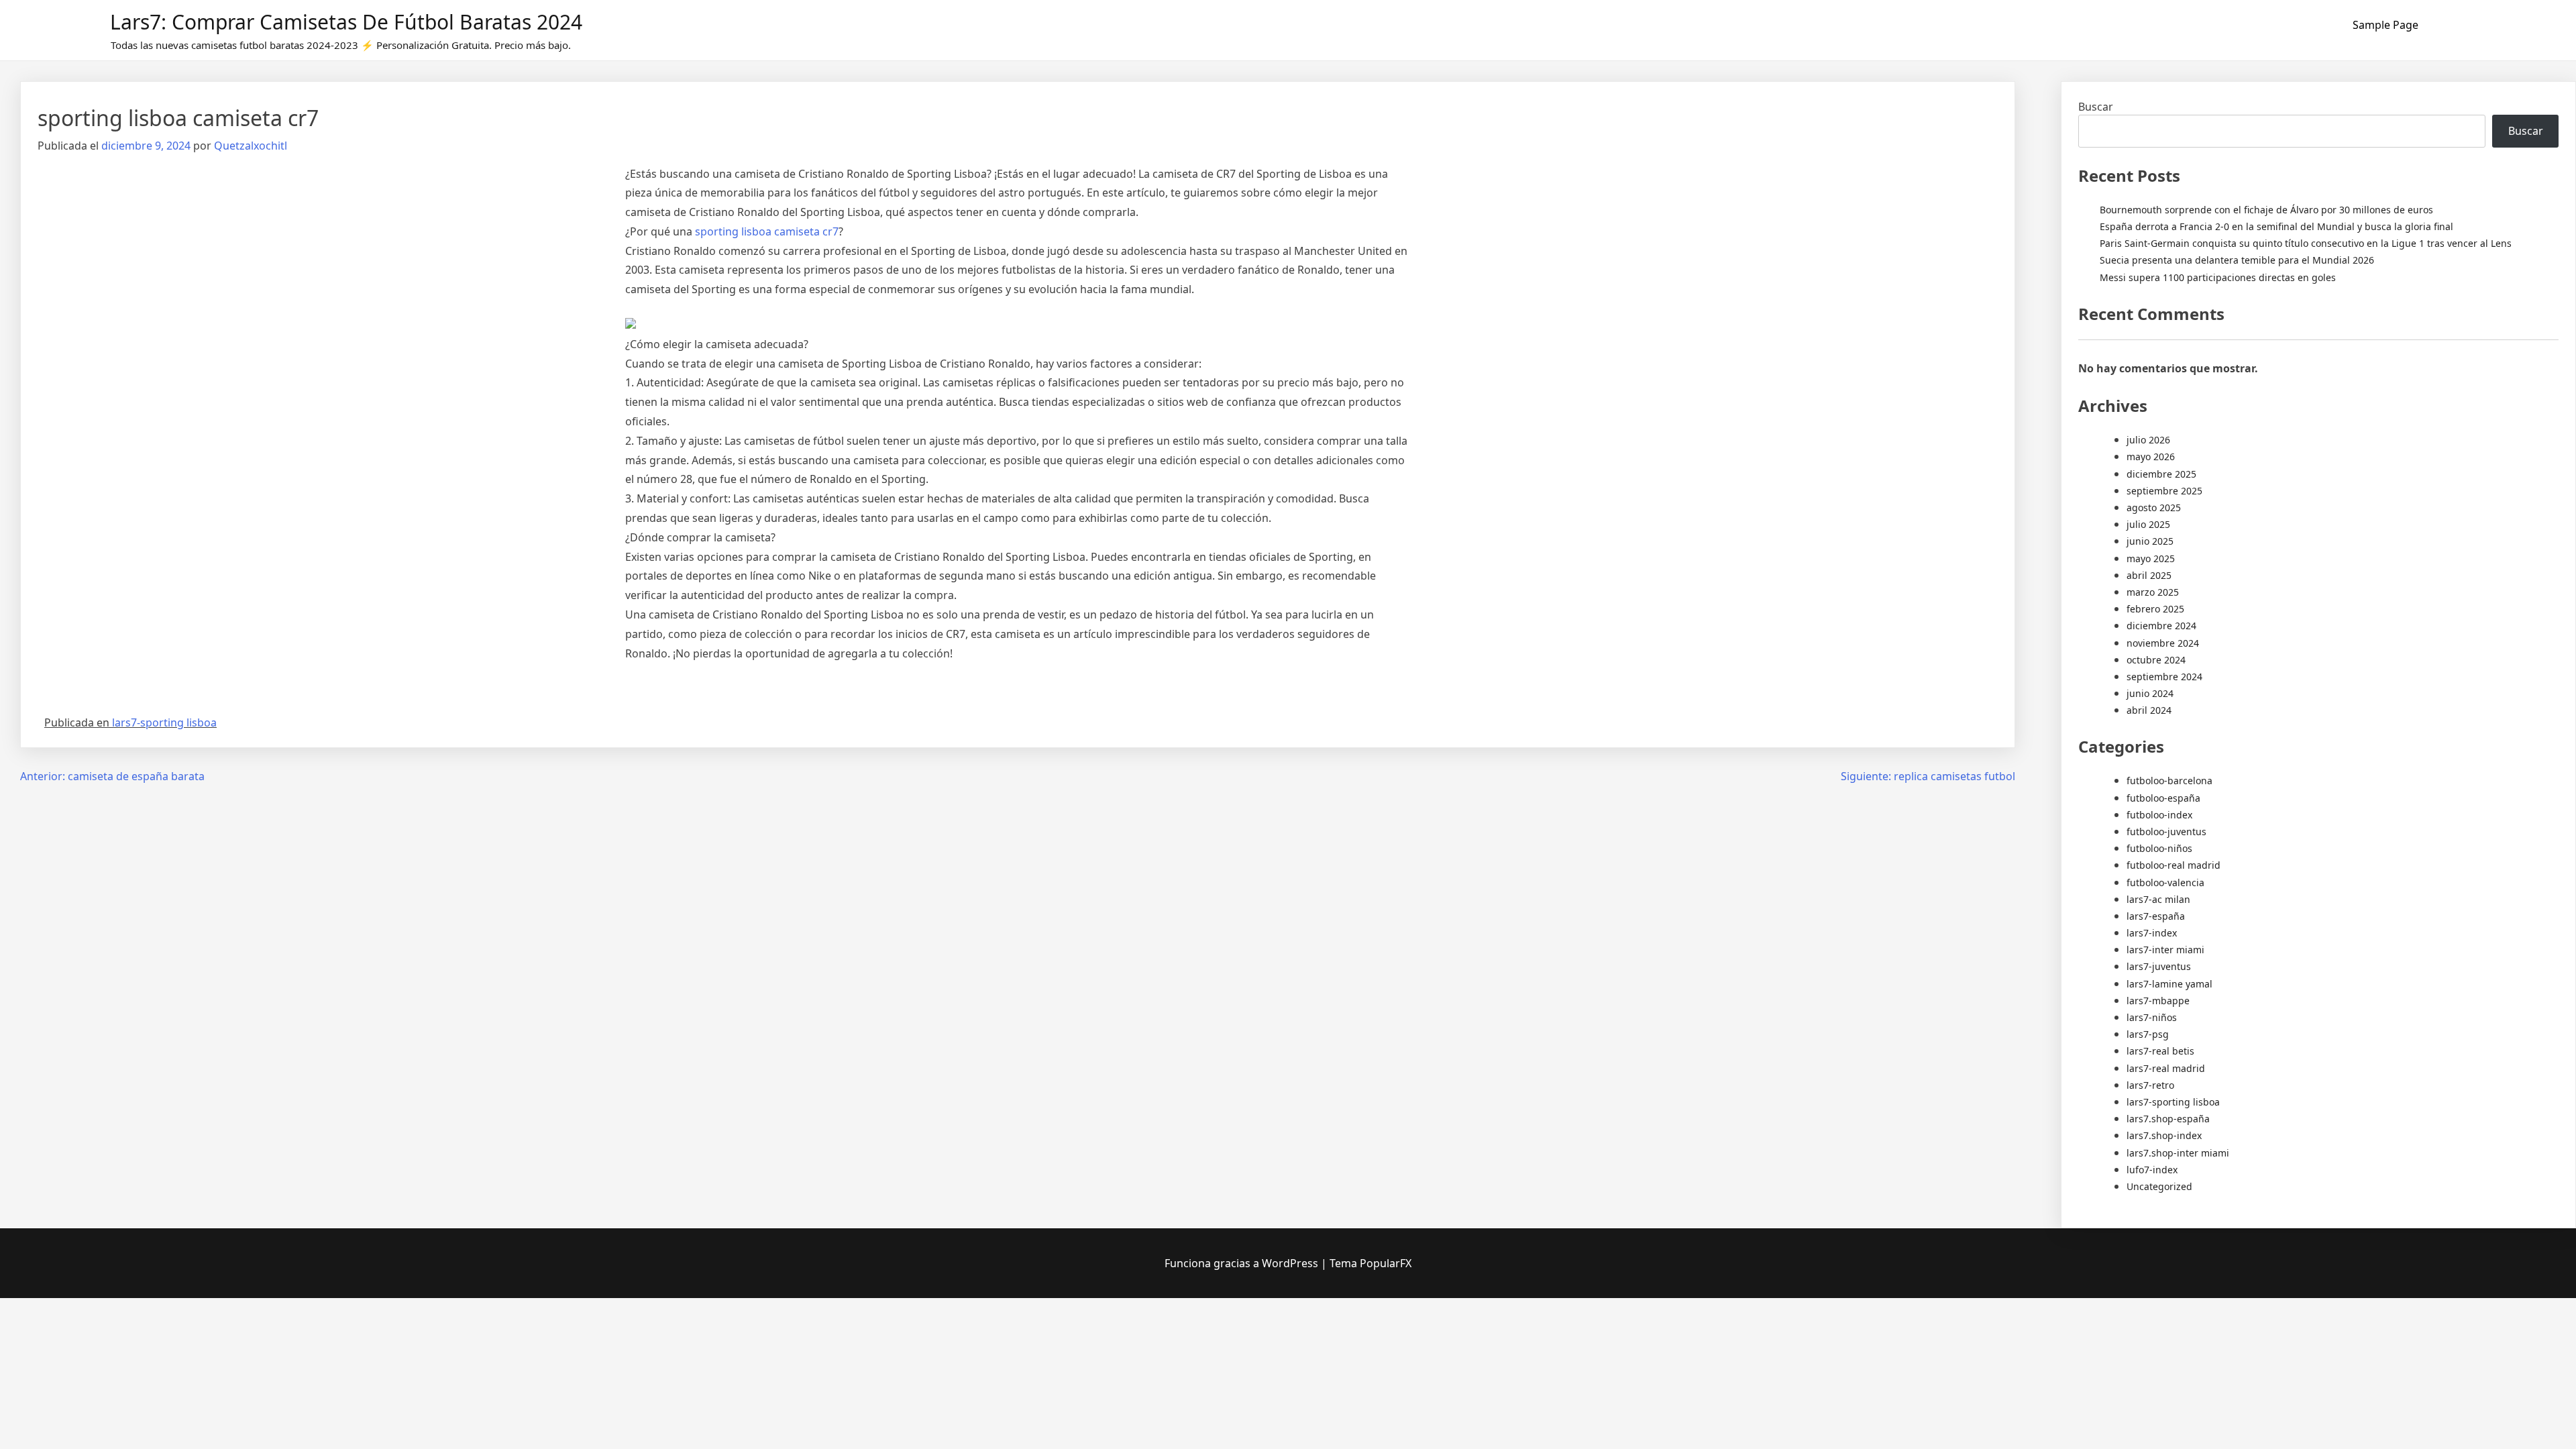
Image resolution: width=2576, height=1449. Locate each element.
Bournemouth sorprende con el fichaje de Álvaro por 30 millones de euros (2266, 210)
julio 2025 (2148, 524)
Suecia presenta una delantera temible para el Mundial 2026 (2237, 260)
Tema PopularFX (1371, 1263)
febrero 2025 (2155, 609)
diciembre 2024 (2161, 626)
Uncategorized (2159, 1186)
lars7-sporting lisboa (164, 722)
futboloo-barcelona (2169, 781)
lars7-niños (2152, 1017)
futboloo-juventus (2166, 831)
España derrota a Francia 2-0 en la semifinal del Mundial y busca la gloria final (2276, 226)
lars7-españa (2156, 916)
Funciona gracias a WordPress (1243, 1263)
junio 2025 (2150, 541)
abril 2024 (2149, 710)
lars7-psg (2148, 1034)
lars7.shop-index (2164, 1135)
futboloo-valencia (2165, 882)
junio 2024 (2150, 693)
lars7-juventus (2159, 966)
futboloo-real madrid (2173, 865)
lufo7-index (2152, 1170)
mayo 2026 (2151, 457)
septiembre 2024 (2164, 677)
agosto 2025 (2154, 507)
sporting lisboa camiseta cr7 (767, 231)
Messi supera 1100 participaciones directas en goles (2218, 277)
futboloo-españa (2163, 798)
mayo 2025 (2151, 558)
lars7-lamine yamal (2169, 984)
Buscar (2096, 107)
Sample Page (2385, 25)
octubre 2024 (2156, 660)
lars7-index (2152, 933)
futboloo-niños (2159, 848)
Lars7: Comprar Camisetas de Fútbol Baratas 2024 (346, 22)
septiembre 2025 (2164, 491)
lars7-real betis (2160, 1051)
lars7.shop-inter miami (2178, 1153)
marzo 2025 (2153, 592)
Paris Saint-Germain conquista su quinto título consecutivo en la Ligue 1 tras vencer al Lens (2306, 243)
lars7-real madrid (2166, 1068)
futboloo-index (2159, 815)
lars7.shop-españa (2168, 1119)
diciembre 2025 (2161, 474)
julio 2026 (2148, 440)
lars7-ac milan (2158, 899)
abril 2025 (2149, 575)
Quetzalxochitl (251, 146)
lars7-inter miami (2165, 950)
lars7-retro (2150, 1085)
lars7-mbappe (2158, 1001)
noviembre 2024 (2163, 643)
